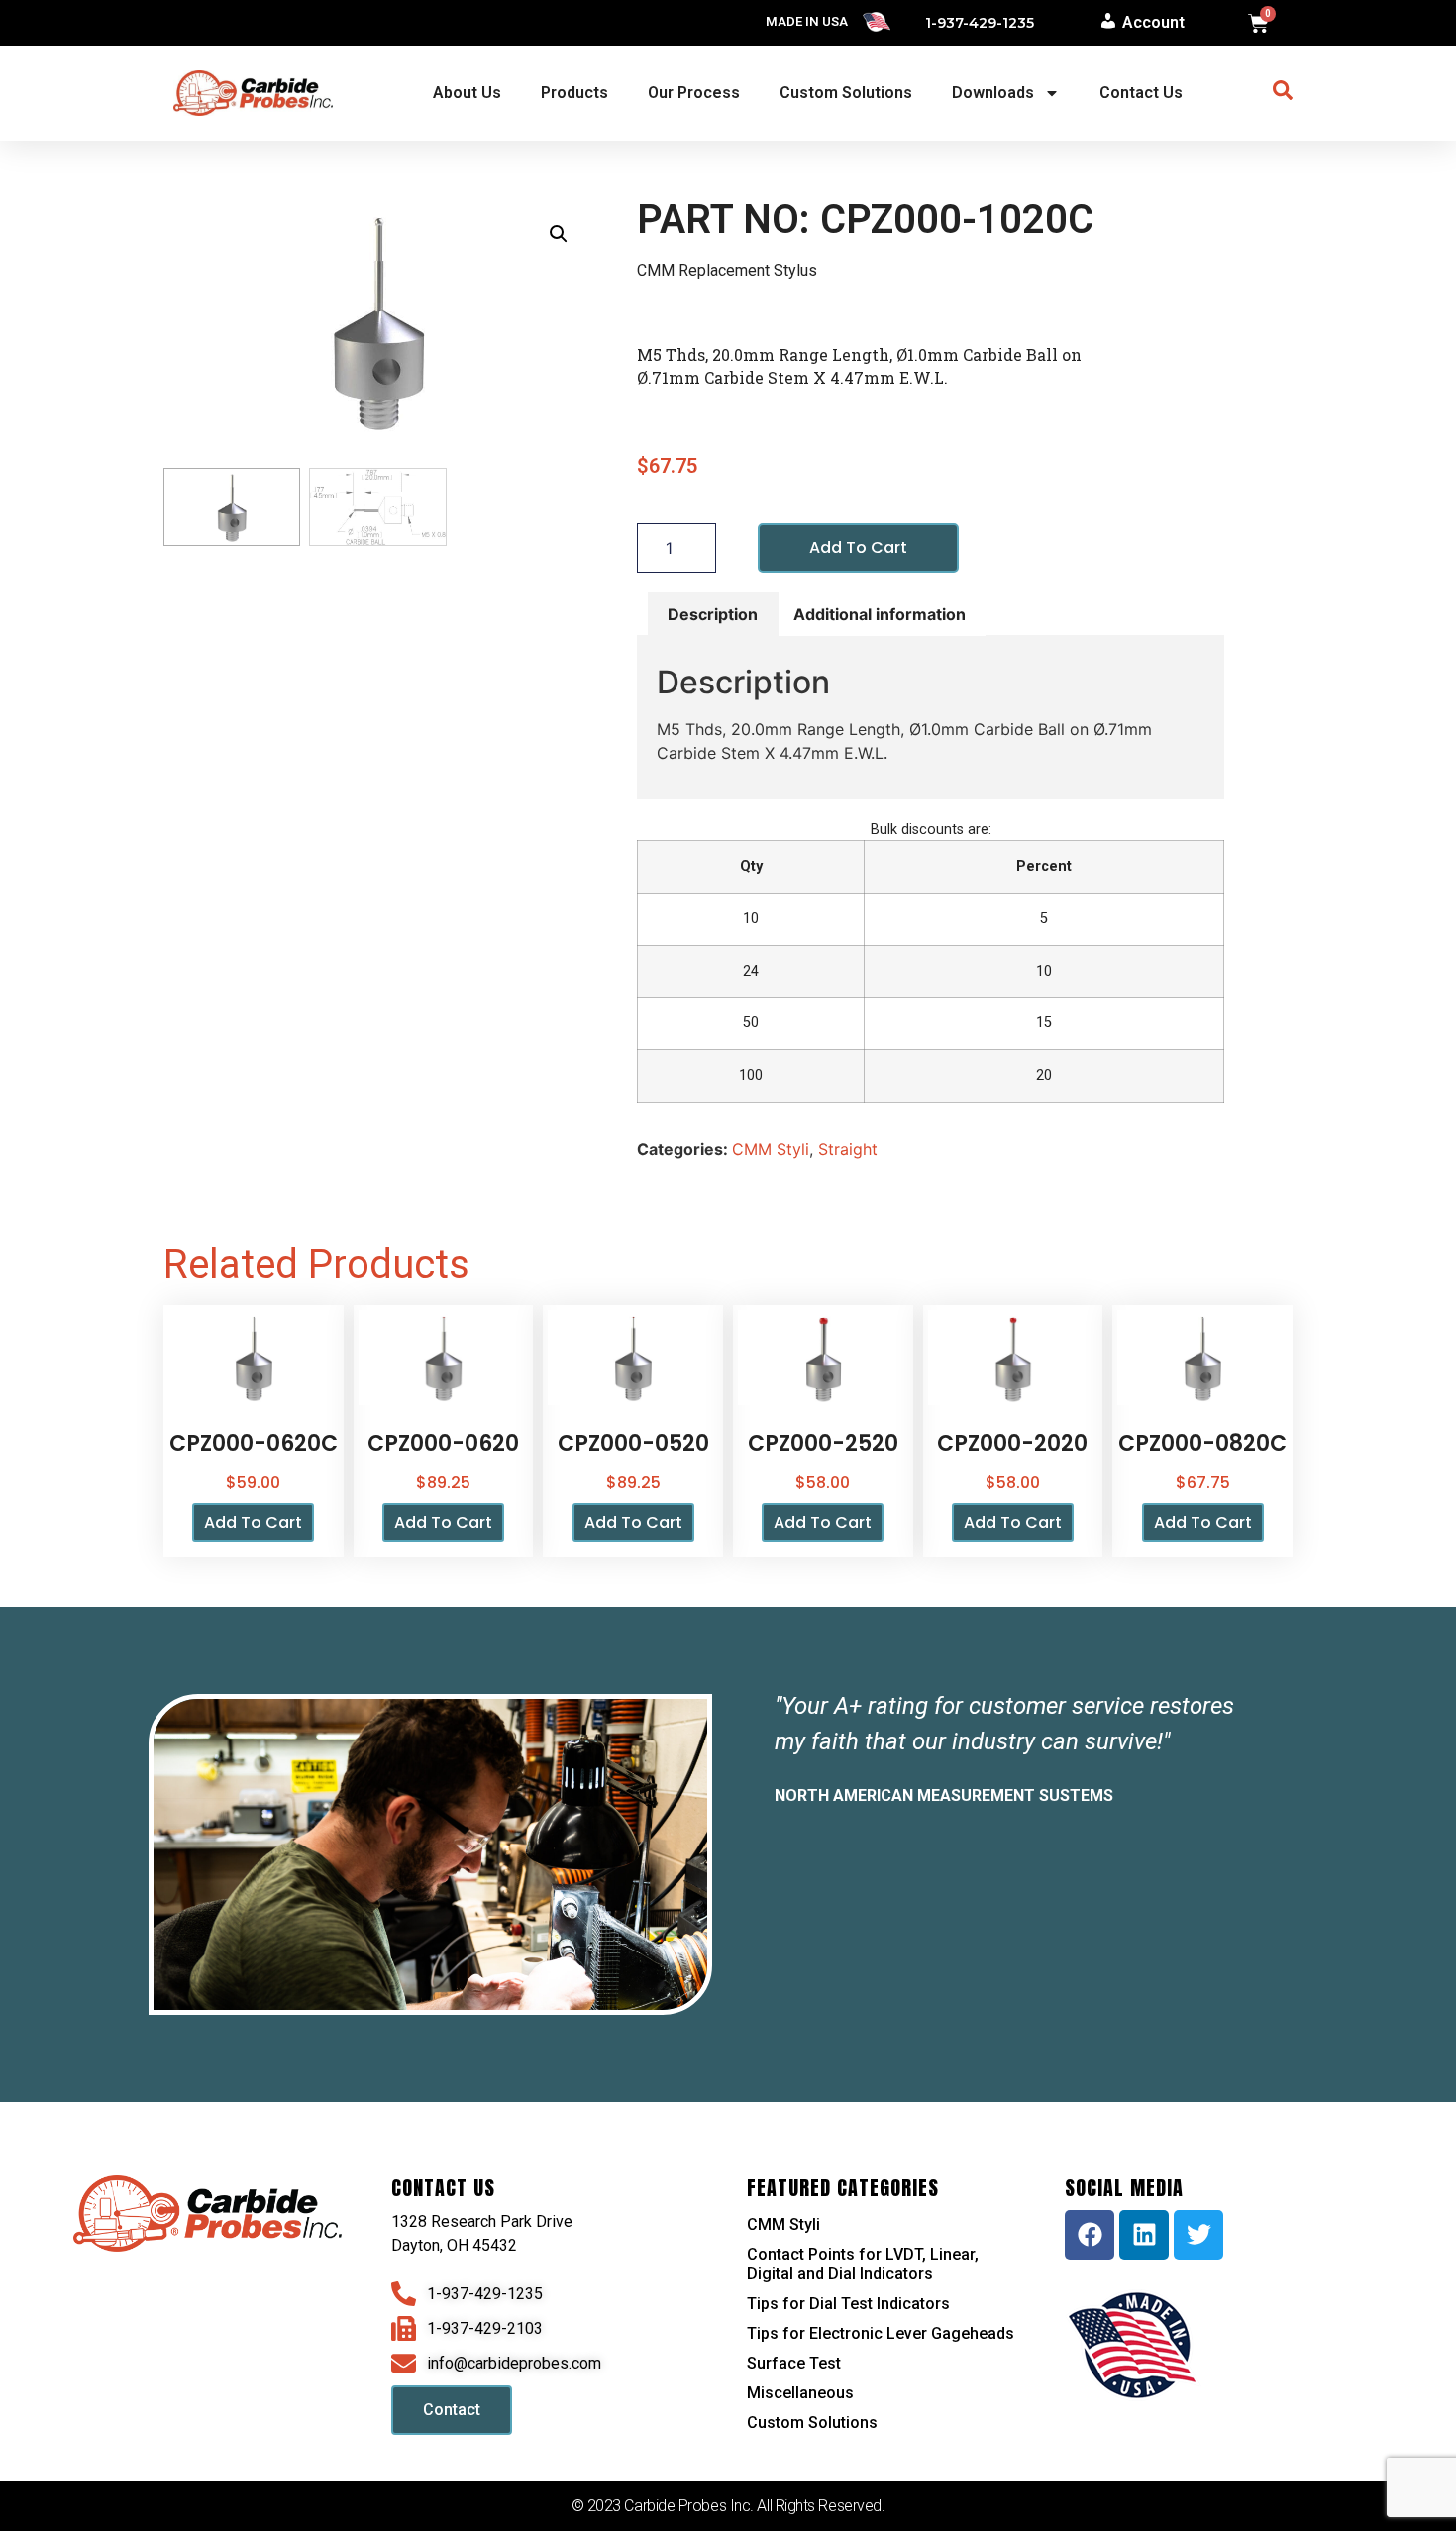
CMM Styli (771, 1149)
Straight (848, 1149)
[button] (559, 234)
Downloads (993, 93)
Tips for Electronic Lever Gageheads (881, 2333)
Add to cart (858, 547)
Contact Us (1141, 93)
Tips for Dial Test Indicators (848, 2304)
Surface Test (794, 2363)
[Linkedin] (1144, 2235)
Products (574, 93)
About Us (467, 93)
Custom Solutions (846, 93)
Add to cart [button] (253, 1522)
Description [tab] (713, 614)
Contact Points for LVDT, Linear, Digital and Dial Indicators (863, 2264)
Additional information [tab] (880, 614)
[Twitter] (1198, 2235)
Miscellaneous (800, 2393)
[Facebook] (1090, 2235)
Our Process (694, 93)
